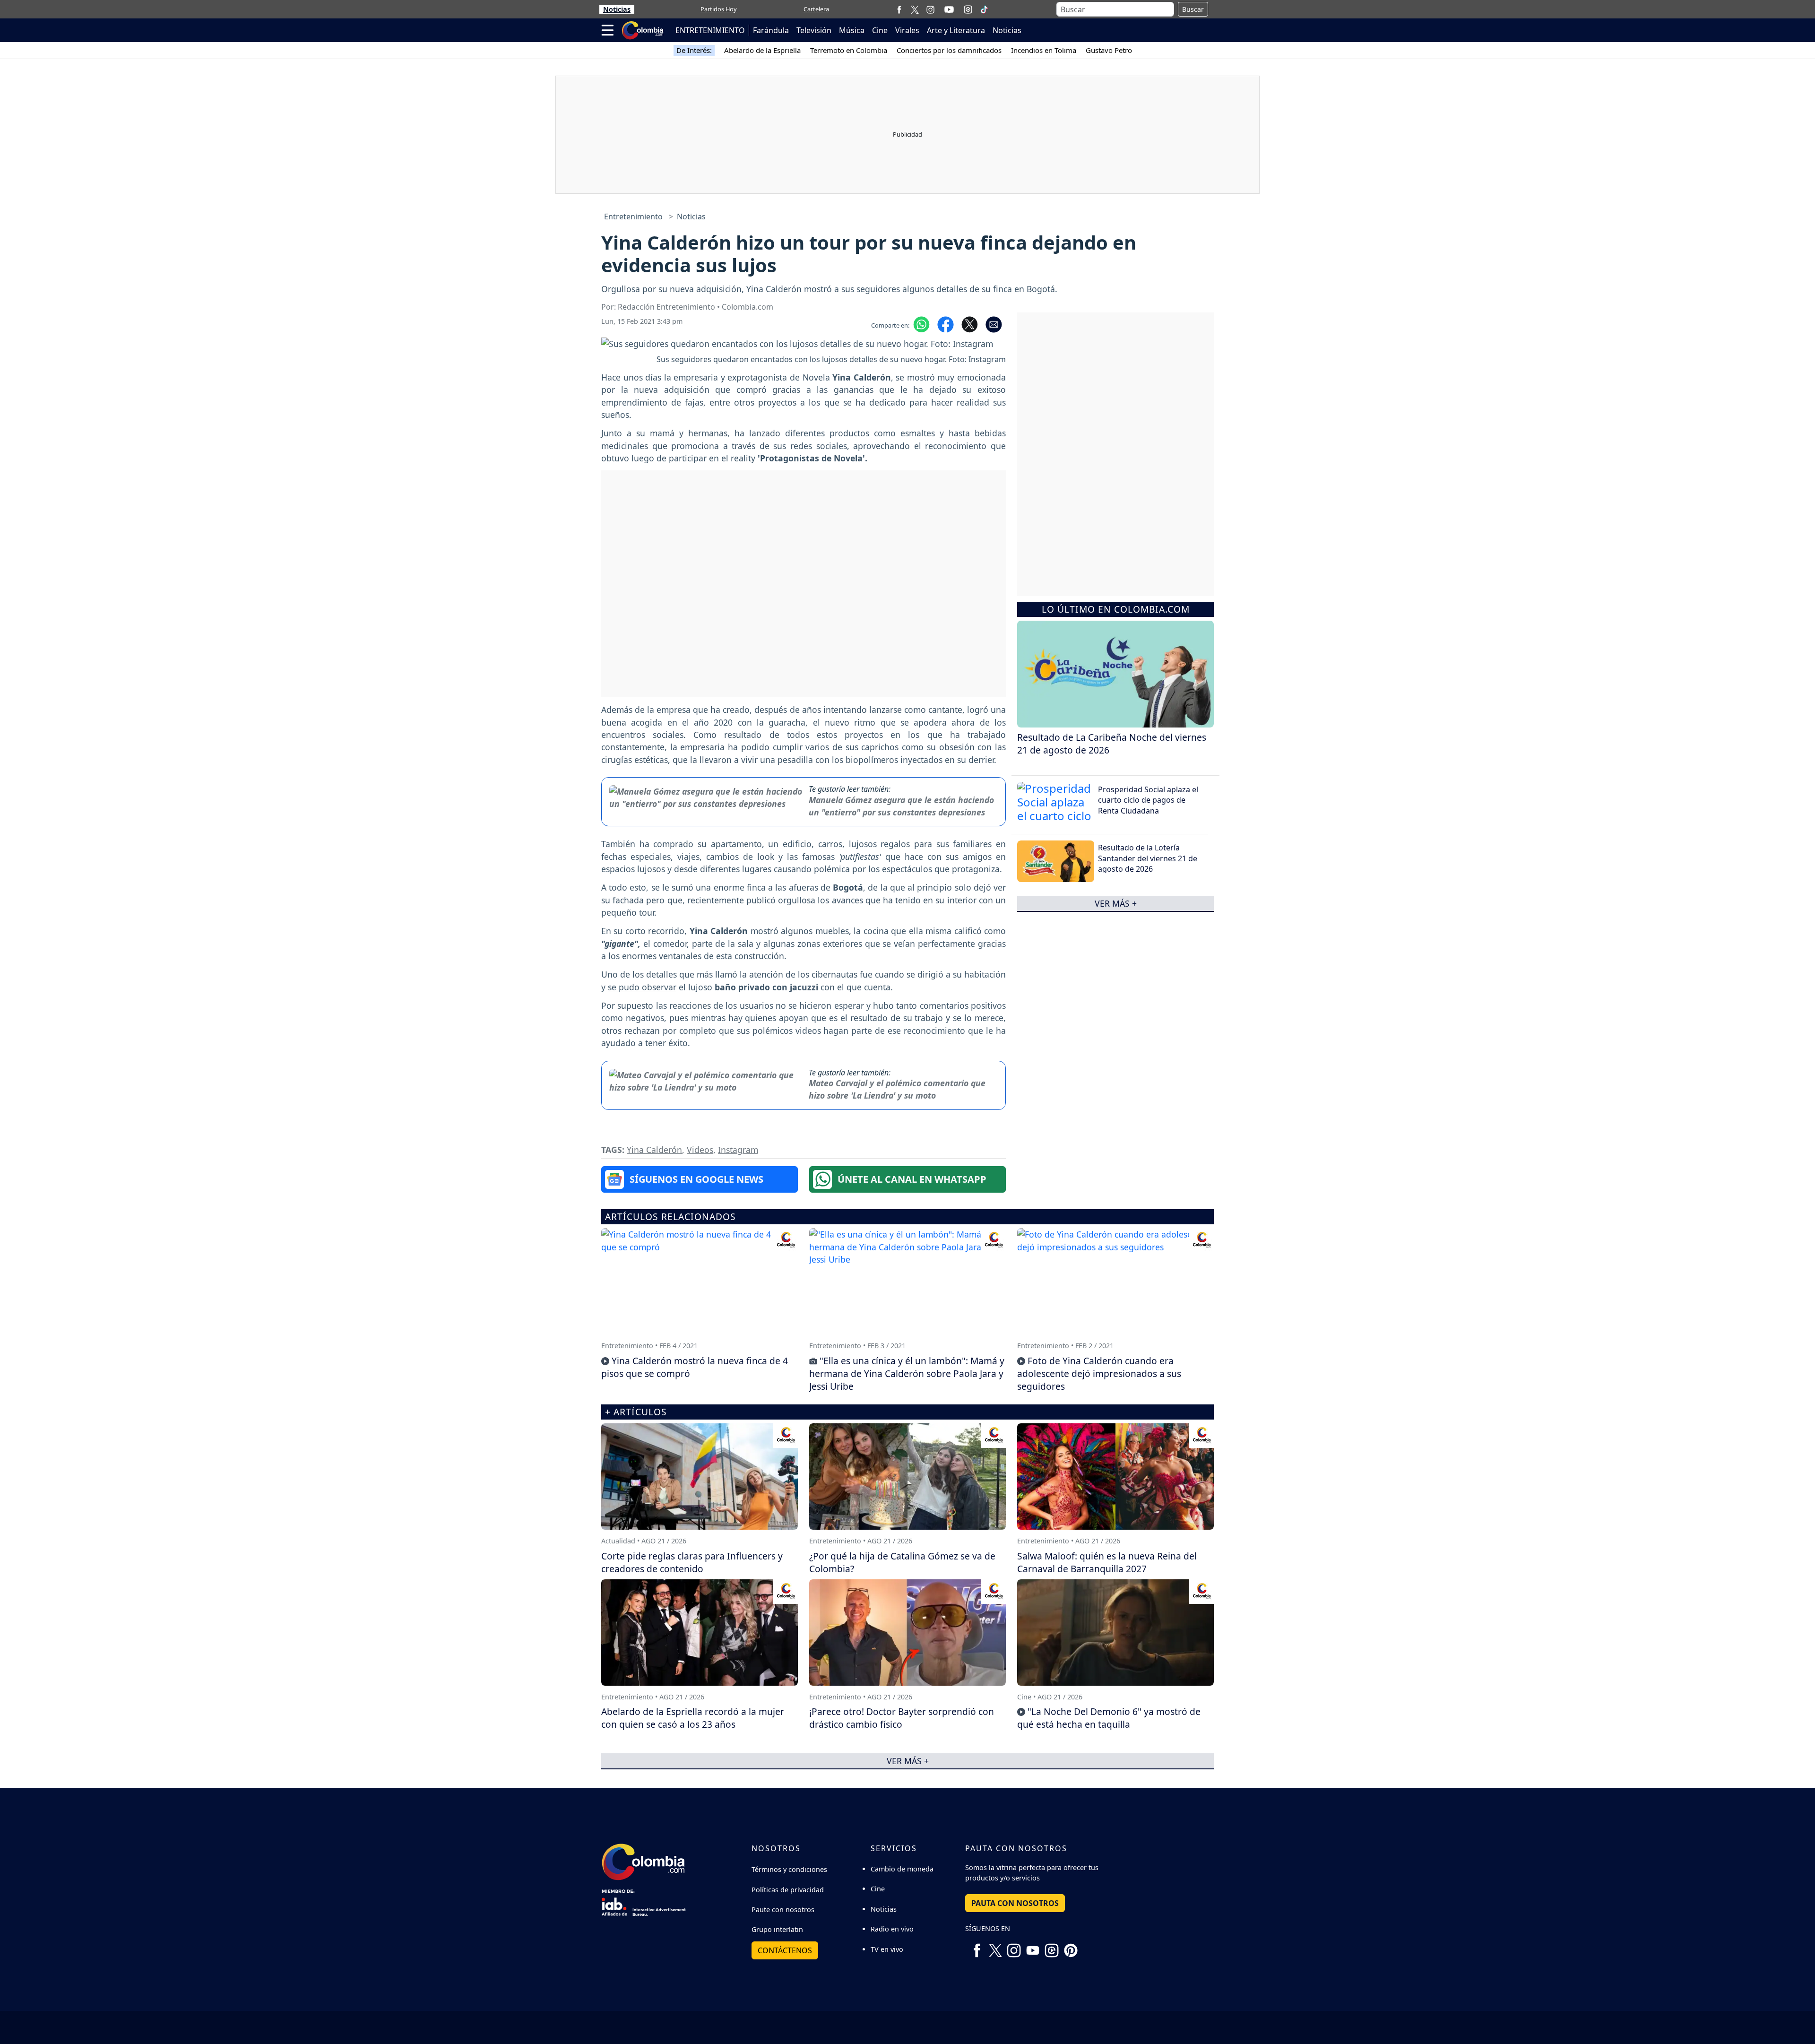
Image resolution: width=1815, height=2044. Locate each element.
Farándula (771, 30)
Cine (880, 30)
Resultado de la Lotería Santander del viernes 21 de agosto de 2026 (1148, 858)
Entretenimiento (633, 217)
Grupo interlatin (777, 1929)
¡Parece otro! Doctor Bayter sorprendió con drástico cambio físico (902, 1718)
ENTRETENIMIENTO (710, 30)
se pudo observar (642, 987)
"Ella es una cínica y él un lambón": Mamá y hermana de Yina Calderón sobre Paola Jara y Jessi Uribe (907, 1373)
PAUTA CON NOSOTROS (1015, 1903)
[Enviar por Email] (994, 324)
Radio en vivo (892, 1929)
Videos (700, 1150)
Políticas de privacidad (788, 1890)
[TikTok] (984, 9)
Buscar (1193, 9)
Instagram (738, 1150)
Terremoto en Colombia (849, 50)
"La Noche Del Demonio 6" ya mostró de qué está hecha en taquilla (1109, 1718)
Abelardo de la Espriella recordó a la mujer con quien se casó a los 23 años (693, 1718)
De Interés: (694, 50)
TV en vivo (887, 1949)
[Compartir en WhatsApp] (921, 324)
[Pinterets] (1071, 1947)
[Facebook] (899, 9)
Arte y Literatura (956, 30)
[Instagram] (930, 9)
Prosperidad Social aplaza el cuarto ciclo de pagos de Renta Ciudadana (1148, 800)
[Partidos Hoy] (968, 9)
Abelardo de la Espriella (762, 50)
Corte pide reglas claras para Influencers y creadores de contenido (692, 1562)
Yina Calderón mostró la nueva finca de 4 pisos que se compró (695, 1367)
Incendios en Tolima (1044, 50)
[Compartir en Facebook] (946, 324)
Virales (907, 30)
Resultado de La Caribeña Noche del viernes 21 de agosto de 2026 (1112, 744)
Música (852, 30)
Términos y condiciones (789, 1869)
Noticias (617, 9)
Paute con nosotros (783, 1910)
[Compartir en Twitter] (970, 324)
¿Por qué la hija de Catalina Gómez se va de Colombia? (902, 1562)
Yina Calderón (654, 1150)
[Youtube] (949, 9)
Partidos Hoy (719, 9)
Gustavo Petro (1109, 50)
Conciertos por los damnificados (949, 50)
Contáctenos (785, 1950)
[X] (915, 9)
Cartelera (816, 9)
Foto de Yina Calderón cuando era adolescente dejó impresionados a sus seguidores (1099, 1373)
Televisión (814, 30)
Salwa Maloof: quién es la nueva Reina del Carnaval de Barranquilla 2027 (1107, 1562)
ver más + (1116, 903)
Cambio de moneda (902, 1869)
